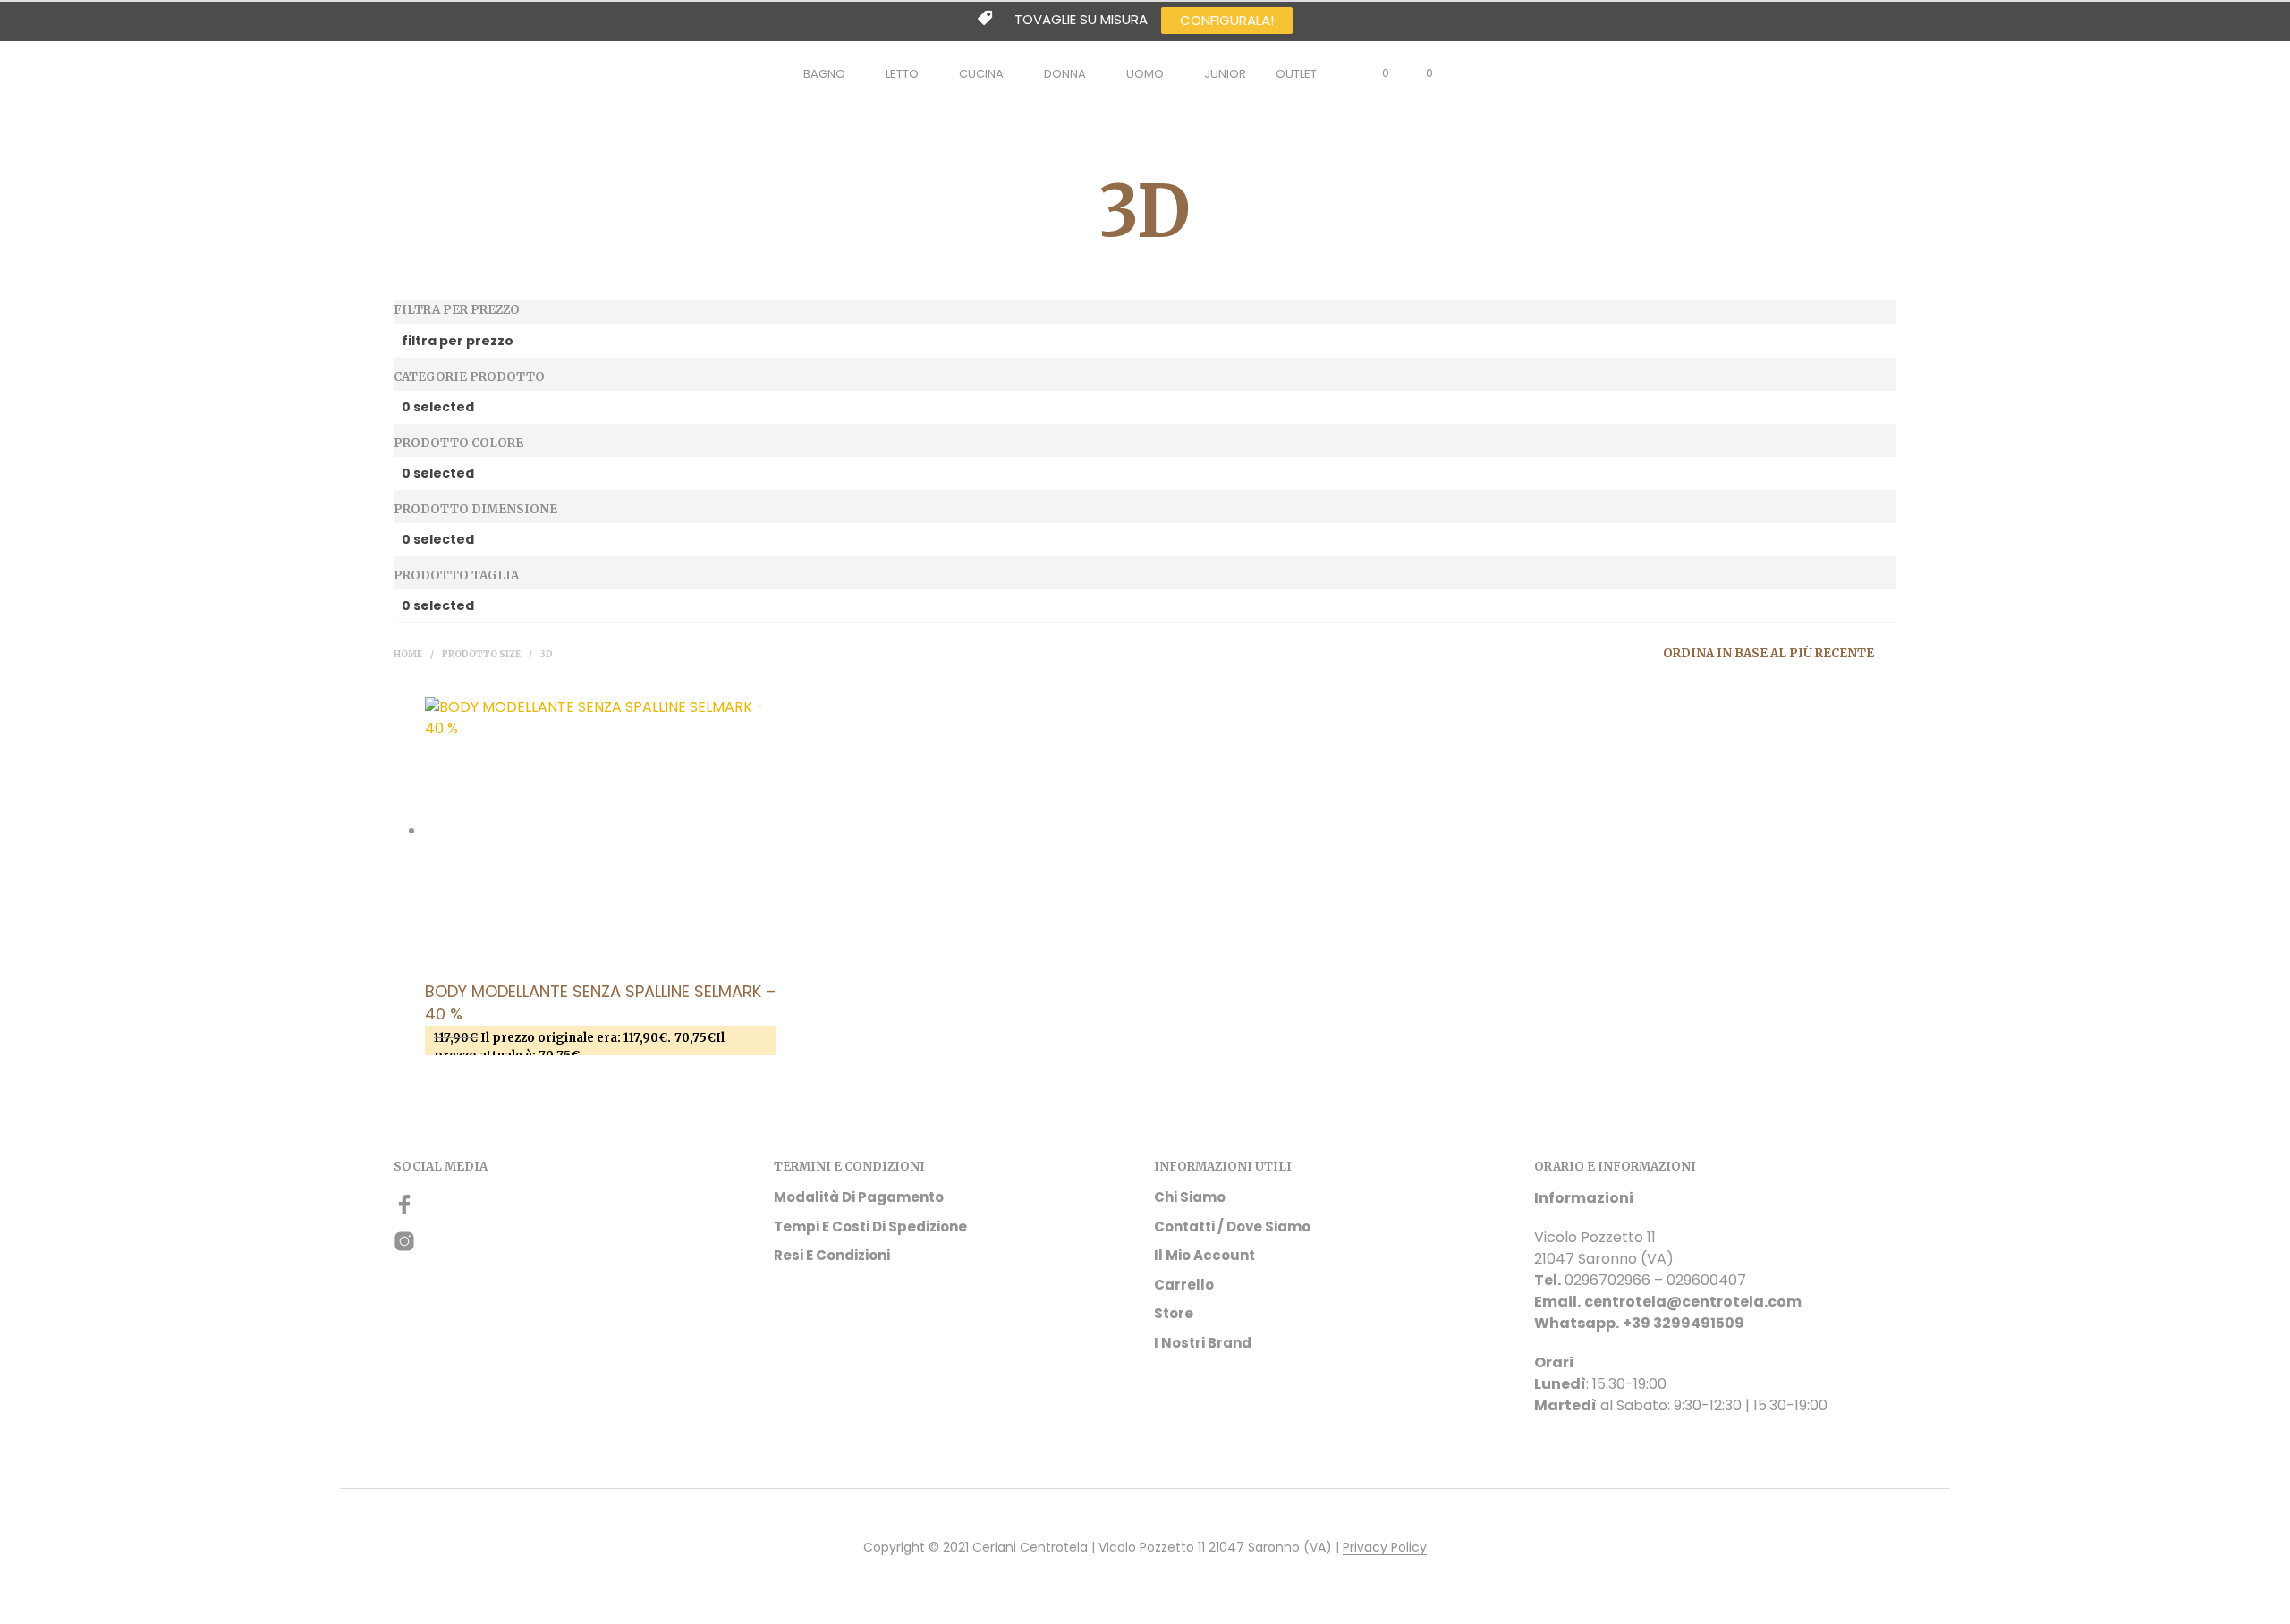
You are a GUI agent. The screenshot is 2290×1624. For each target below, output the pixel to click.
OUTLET (1296, 74)
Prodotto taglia (456, 575)
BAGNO (824, 74)
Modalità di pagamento (859, 1197)
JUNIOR (1225, 74)
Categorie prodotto (469, 377)
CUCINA (981, 74)
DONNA (1065, 74)
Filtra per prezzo (457, 310)
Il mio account (1204, 1255)
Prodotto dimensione (475, 509)
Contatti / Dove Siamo (1232, 1226)
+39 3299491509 (1684, 1323)
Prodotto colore (458, 443)
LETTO (902, 74)
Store (1174, 1313)
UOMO (1145, 74)
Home (408, 654)
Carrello (1184, 1285)
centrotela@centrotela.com (1693, 1302)
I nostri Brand (1203, 1343)
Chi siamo (1190, 1197)
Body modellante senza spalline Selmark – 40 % (600, 1002)
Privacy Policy (1385, 1548)
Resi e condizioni (832, 1255)
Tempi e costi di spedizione (870, 1226)
